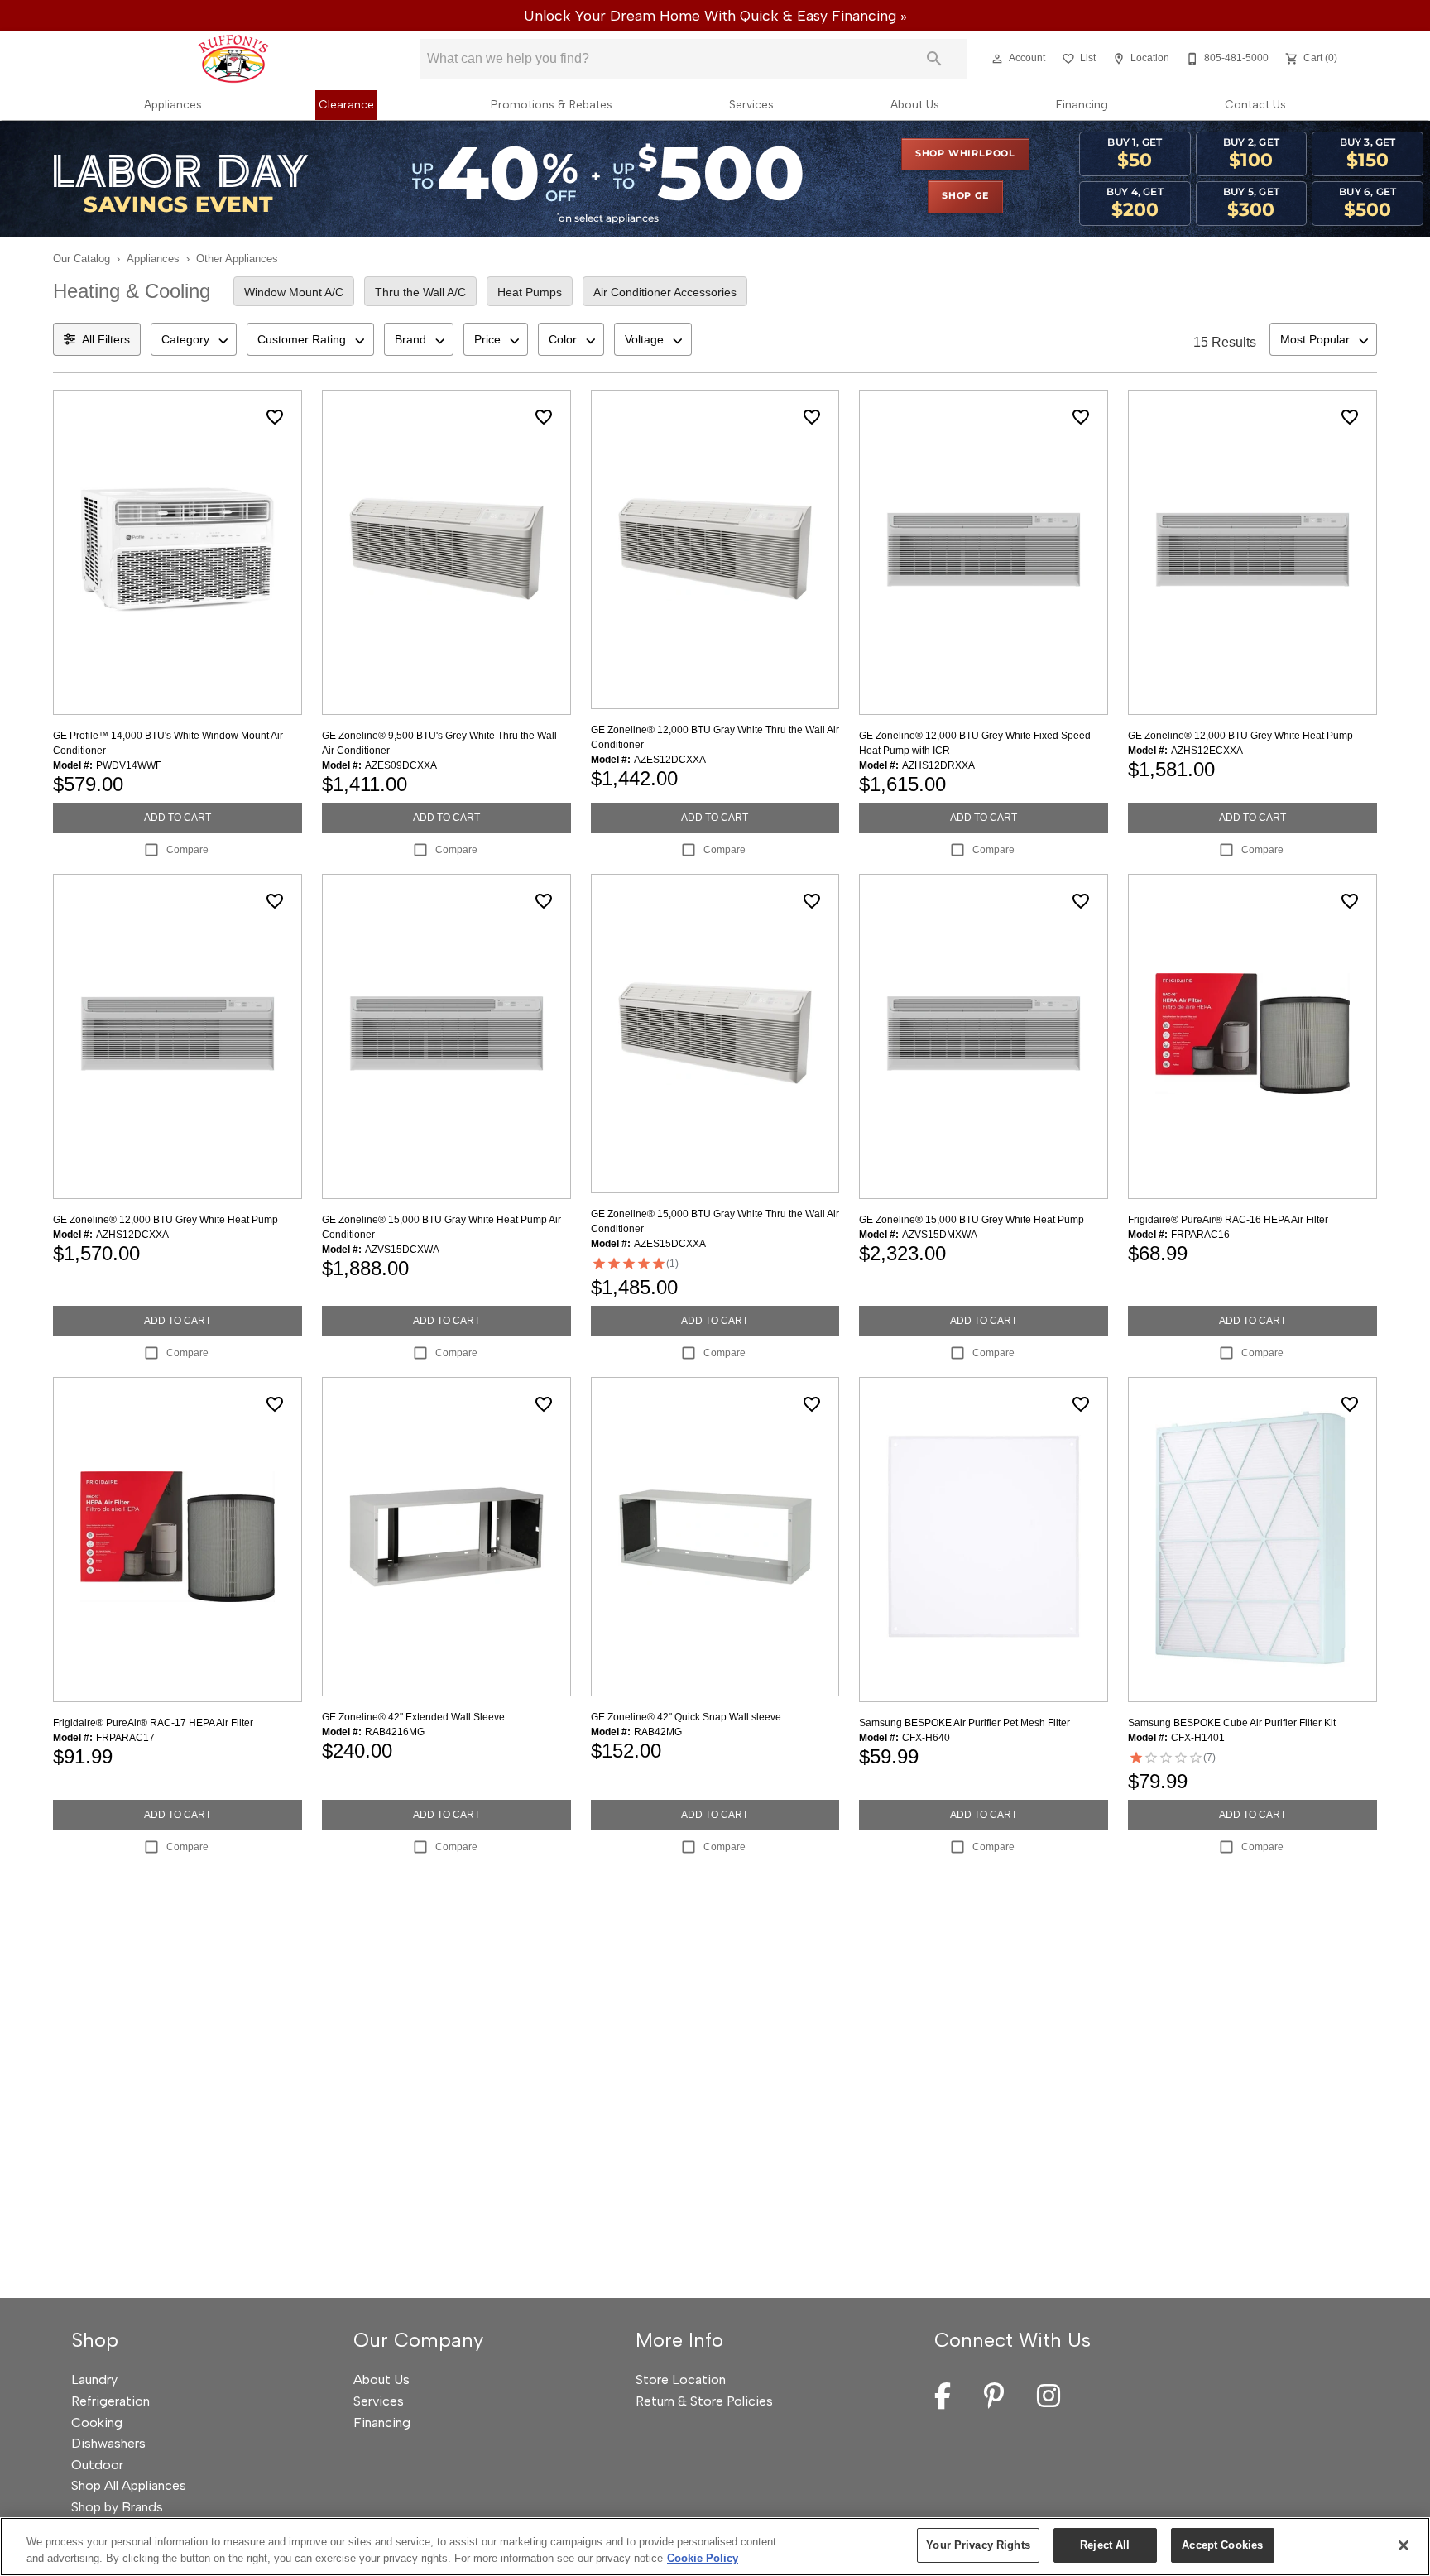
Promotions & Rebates (552, 104)
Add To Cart (178, 818)
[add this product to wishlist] (275, 417)
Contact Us (1255, 104)
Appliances (173, 104)
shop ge (965, 196)
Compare (187, 850)
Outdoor (97, 2465)
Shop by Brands (117, 2507)
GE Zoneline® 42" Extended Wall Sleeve (413, 1717)
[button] (997, 59)
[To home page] (233, 59)
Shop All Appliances (129, 2485)
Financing (1082, 104)
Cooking (97, 2422)
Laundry (94, 2379)
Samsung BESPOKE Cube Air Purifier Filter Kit (1232, 1723)
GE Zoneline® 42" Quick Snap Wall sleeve (686, 1717)
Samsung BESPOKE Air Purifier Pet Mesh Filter (965, 1723)
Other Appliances (237, 259)
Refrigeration (110, 2401)
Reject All (1105, 2545)
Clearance (346, 104)
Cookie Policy (703, 2558)
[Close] (1404, 2545)
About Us (915, 104)
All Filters (106, 339)
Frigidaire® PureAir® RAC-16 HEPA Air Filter (1228, 1220)
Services (751, 104)
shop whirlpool (965, 154)
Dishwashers (108, 2443)
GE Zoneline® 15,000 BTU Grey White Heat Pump (972, 1220)
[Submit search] (934, 59)
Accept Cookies (1222, 2545)
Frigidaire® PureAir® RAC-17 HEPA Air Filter (153, 1723)
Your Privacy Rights (978, 2545)
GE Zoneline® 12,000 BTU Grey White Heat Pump (1240, 736)
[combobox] (194, 339)
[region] (715, 2547)
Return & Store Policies (704, 2401)
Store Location (681, 2379)
